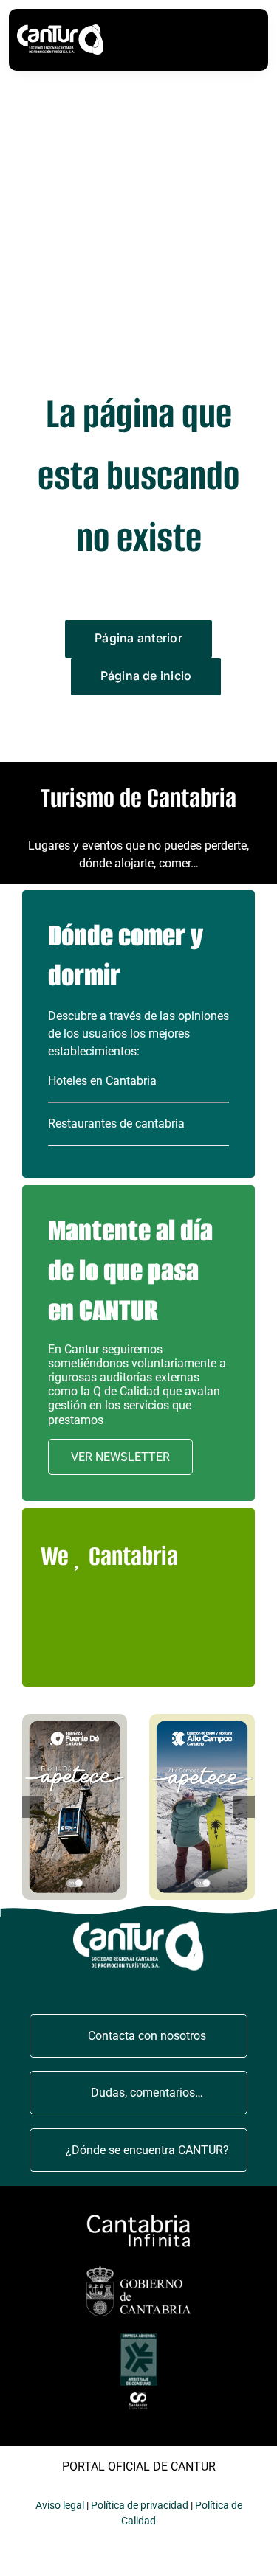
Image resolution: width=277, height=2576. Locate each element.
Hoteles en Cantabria (102, 1081)
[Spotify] (169, 1656)
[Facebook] (131, 1622)
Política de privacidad (140, 2505)
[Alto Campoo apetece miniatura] (202, 1719)
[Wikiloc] (93, 1622)
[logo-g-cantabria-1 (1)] (139, 2267)
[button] (33, 1807)
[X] (169, 1622)
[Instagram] (206, 1622)
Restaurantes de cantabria (116, 1124)
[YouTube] (93, 1656)
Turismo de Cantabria (138, 798)
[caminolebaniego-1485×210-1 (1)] (139, 2216)
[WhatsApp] (131, 1656)
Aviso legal (60, 2505)
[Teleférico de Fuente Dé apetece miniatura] (75, 1719)
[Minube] (56, 1622)
